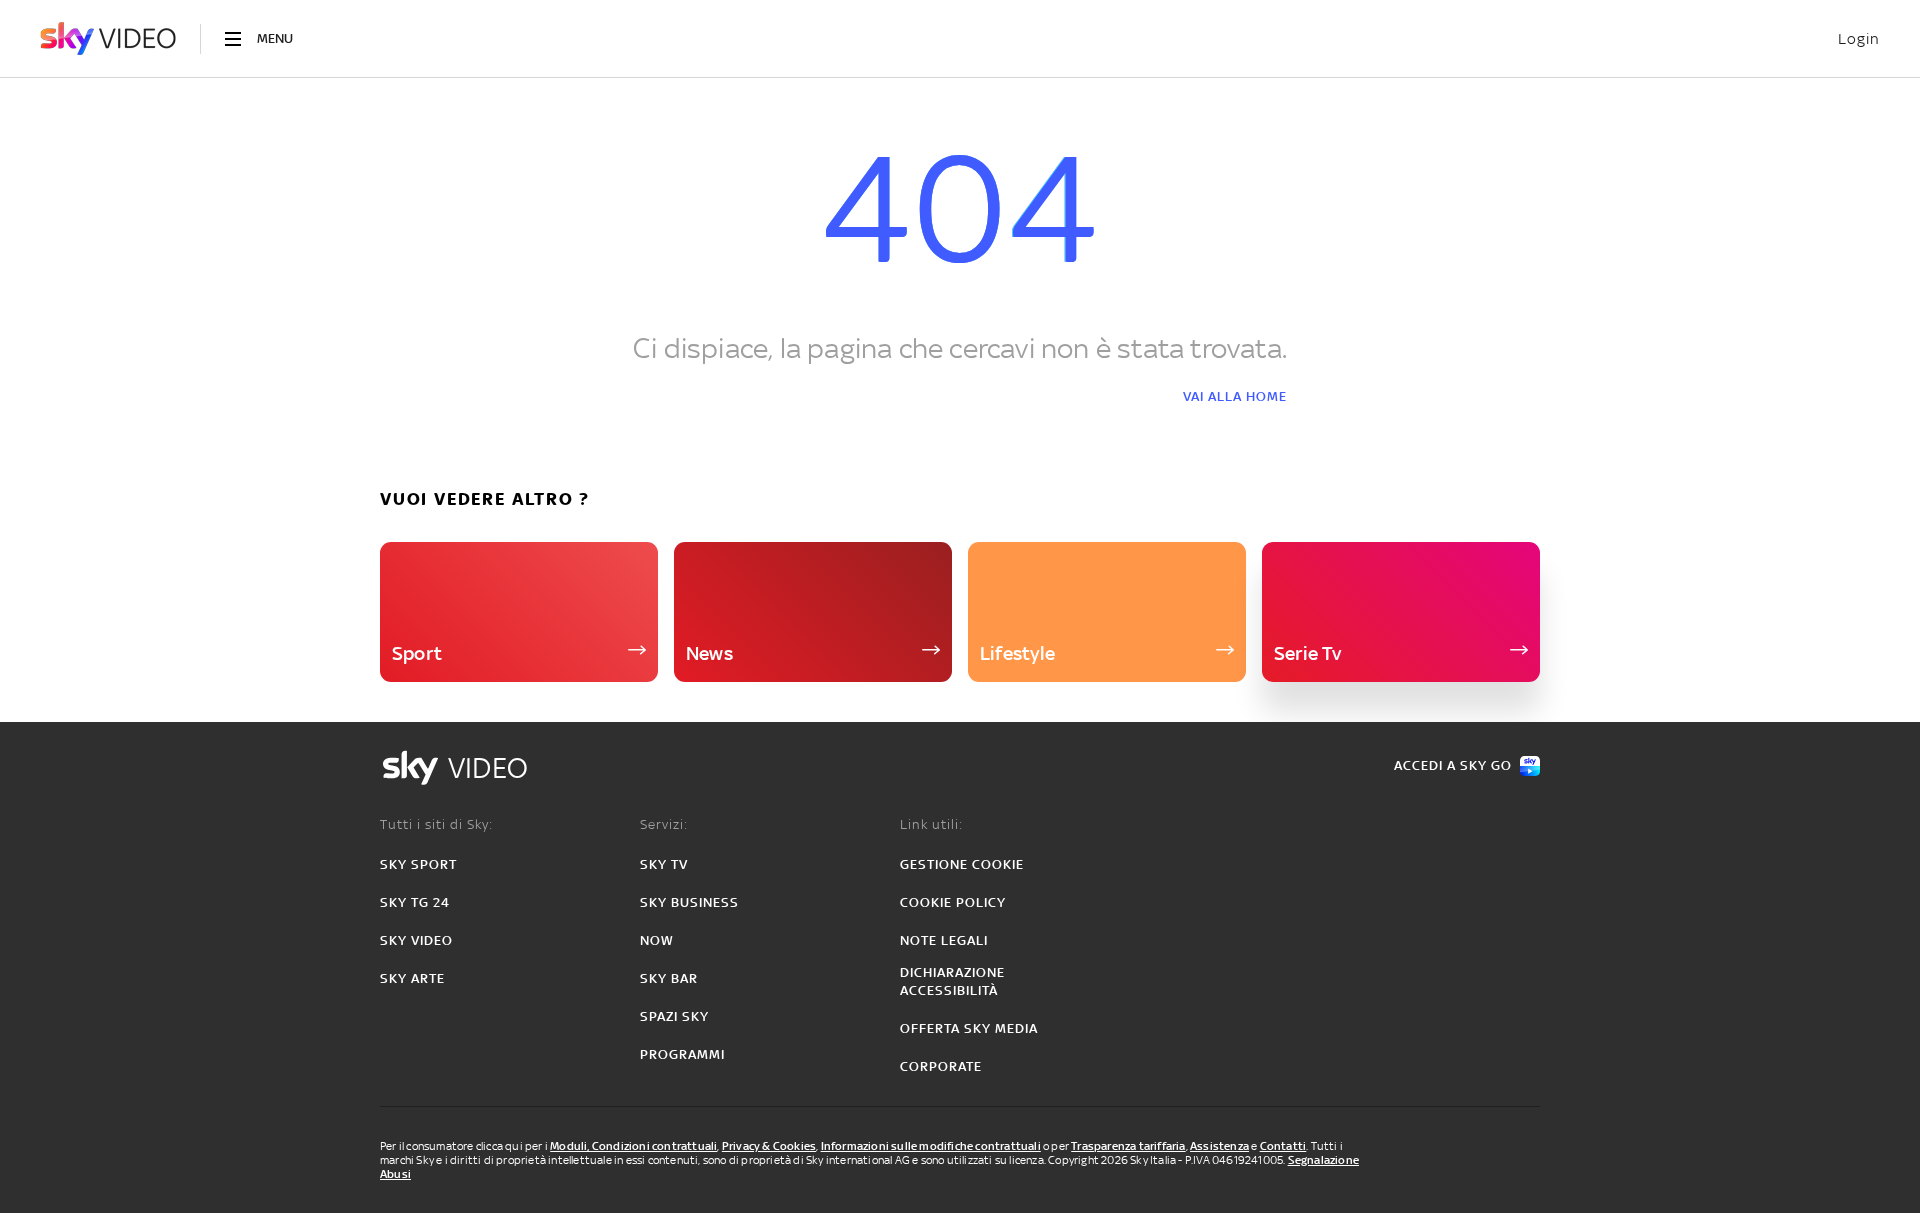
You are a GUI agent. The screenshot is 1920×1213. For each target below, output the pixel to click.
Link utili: (931, 824)
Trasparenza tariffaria (1128, 1146)
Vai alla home (1235, 396)
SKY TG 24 (415, 902)
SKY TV (664, 864)
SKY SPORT (418, 864)
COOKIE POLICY (953, 902)
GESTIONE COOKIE (962, 864)
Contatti (1283, 1146)
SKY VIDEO (416, 940)
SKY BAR (669, 978)
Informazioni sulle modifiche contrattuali (931, 1146)
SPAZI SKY (674, 1016)
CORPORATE (941, 1066)
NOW (657, 940)
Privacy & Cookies (769, 1146)
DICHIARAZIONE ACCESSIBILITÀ (952, 981)
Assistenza (1219, 1146)
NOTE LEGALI (944, 940)
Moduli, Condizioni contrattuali (633, 1146)
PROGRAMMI (682, 1054)
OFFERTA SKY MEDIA (969, 1028)
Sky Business (689, 902)
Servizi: (664, 824)
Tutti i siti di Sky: (436, 824)
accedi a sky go (1453, 765)
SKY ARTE (412, 978)
